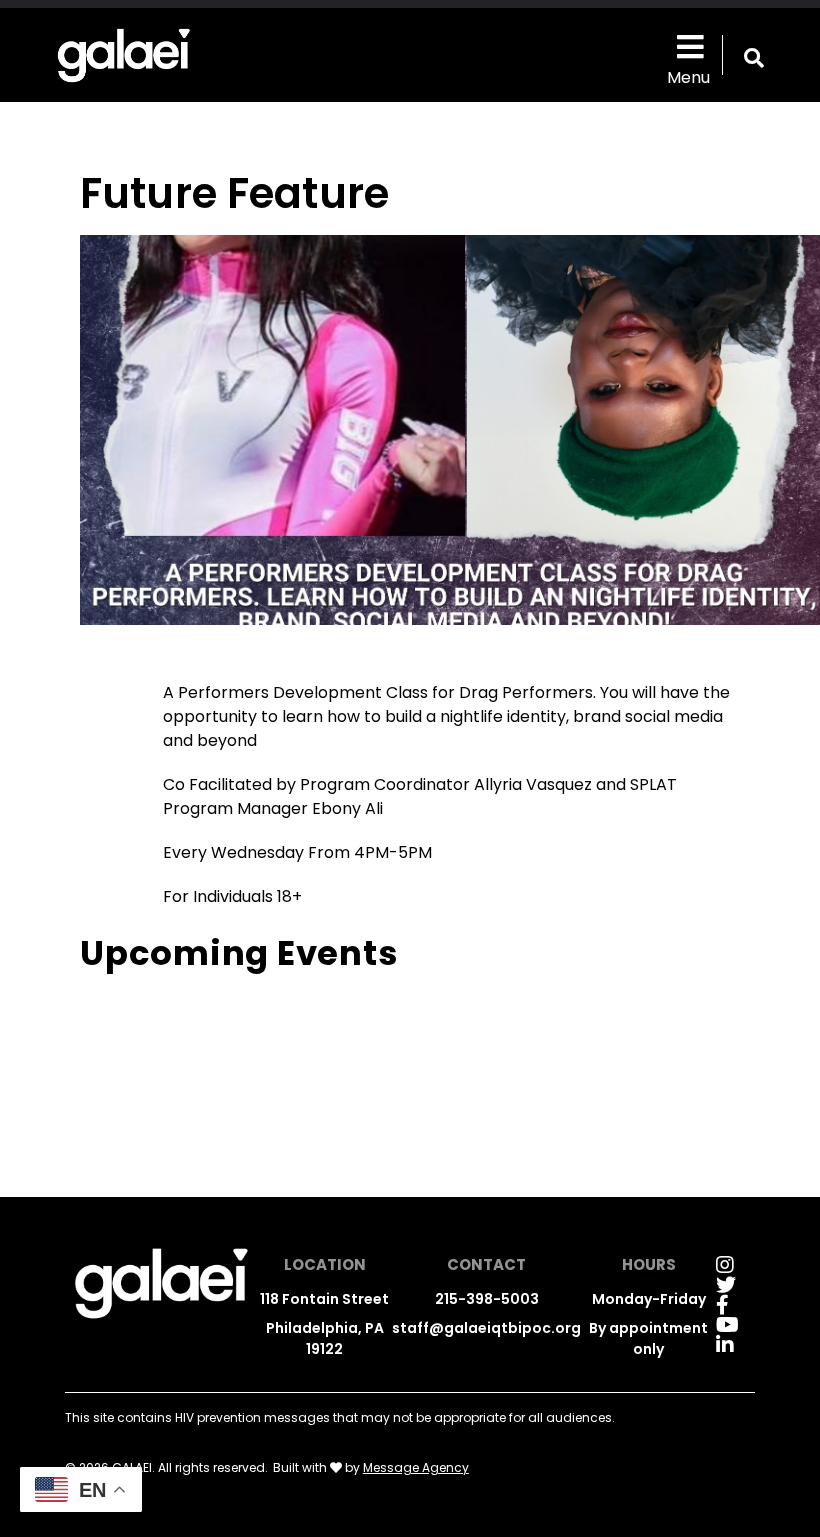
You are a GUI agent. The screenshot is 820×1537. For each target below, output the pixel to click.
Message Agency (416, 1467)
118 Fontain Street (324, 1299)
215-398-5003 (487, 1299)
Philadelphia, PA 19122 (325, 1338)
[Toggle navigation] (688, 45)
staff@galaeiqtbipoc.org (486, 1328)
